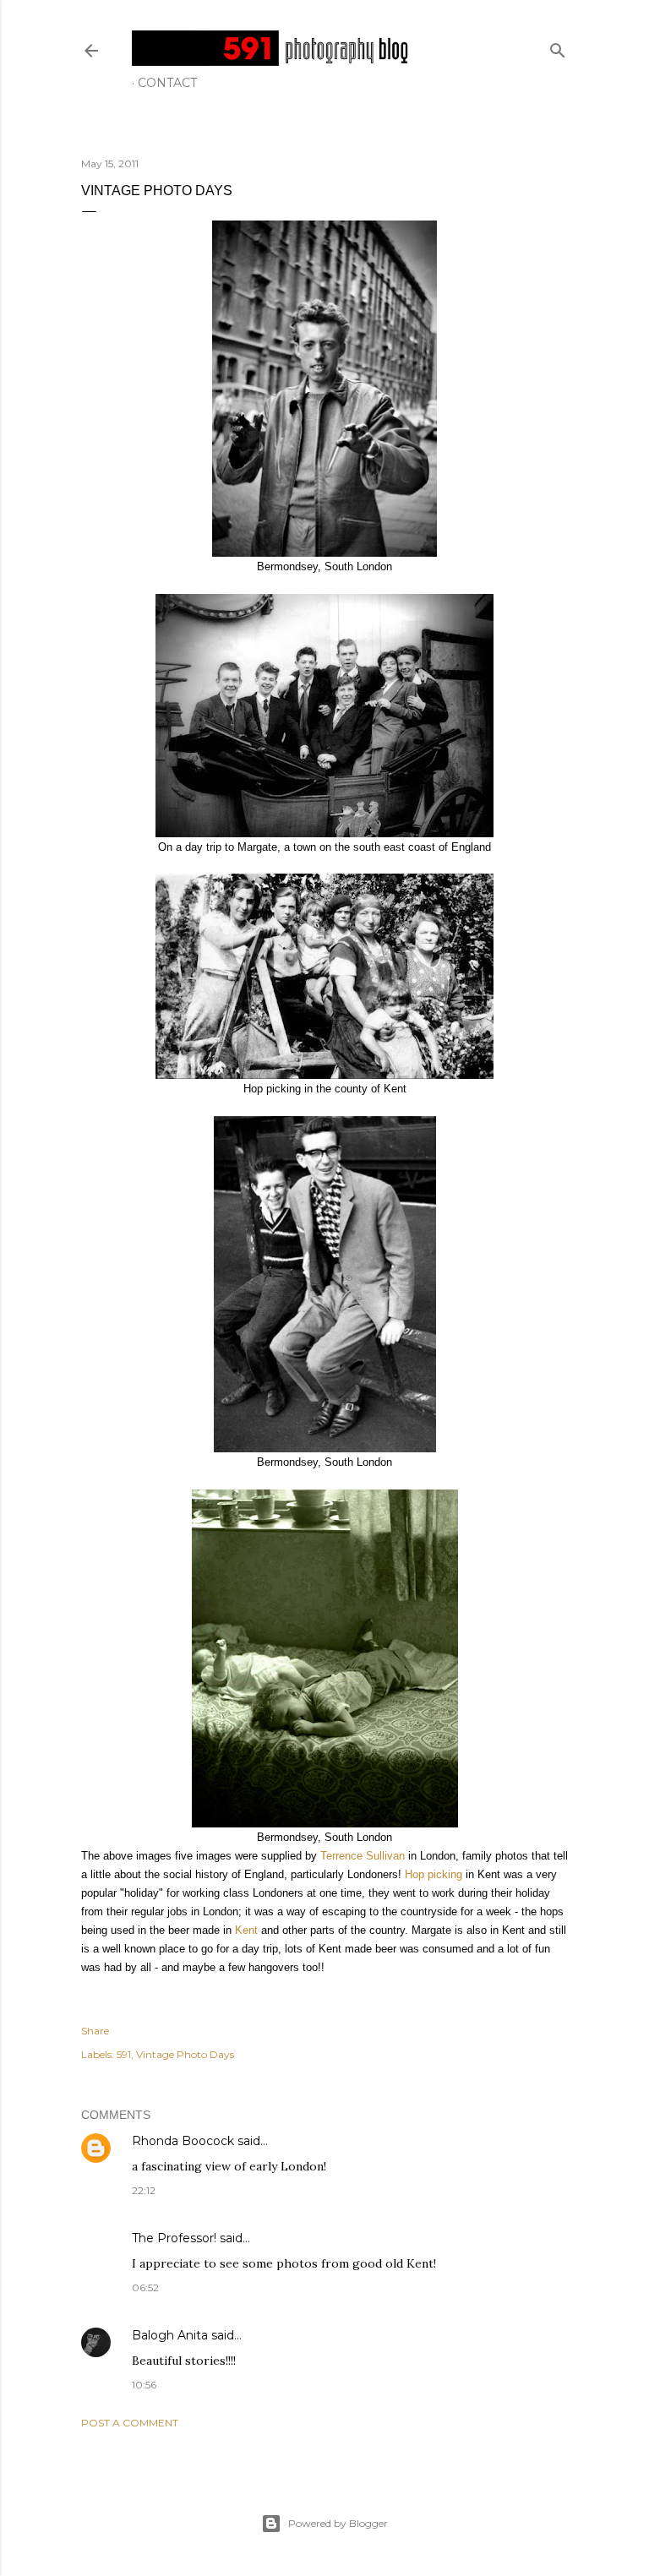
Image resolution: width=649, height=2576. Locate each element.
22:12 (144, 2190)
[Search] (558, 47)
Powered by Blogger (338, 2523)
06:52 (145, 2287)
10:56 (144, 2385)
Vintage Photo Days (185, 2054)
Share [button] (95, 2031)
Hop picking (434, 1874)
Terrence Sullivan (363, 1856)
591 (124, 2054)
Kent (246, 1930)
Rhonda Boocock (183, 2141)
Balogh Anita (170, 2335)
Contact (167, 83)
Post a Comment (130, 2423)
